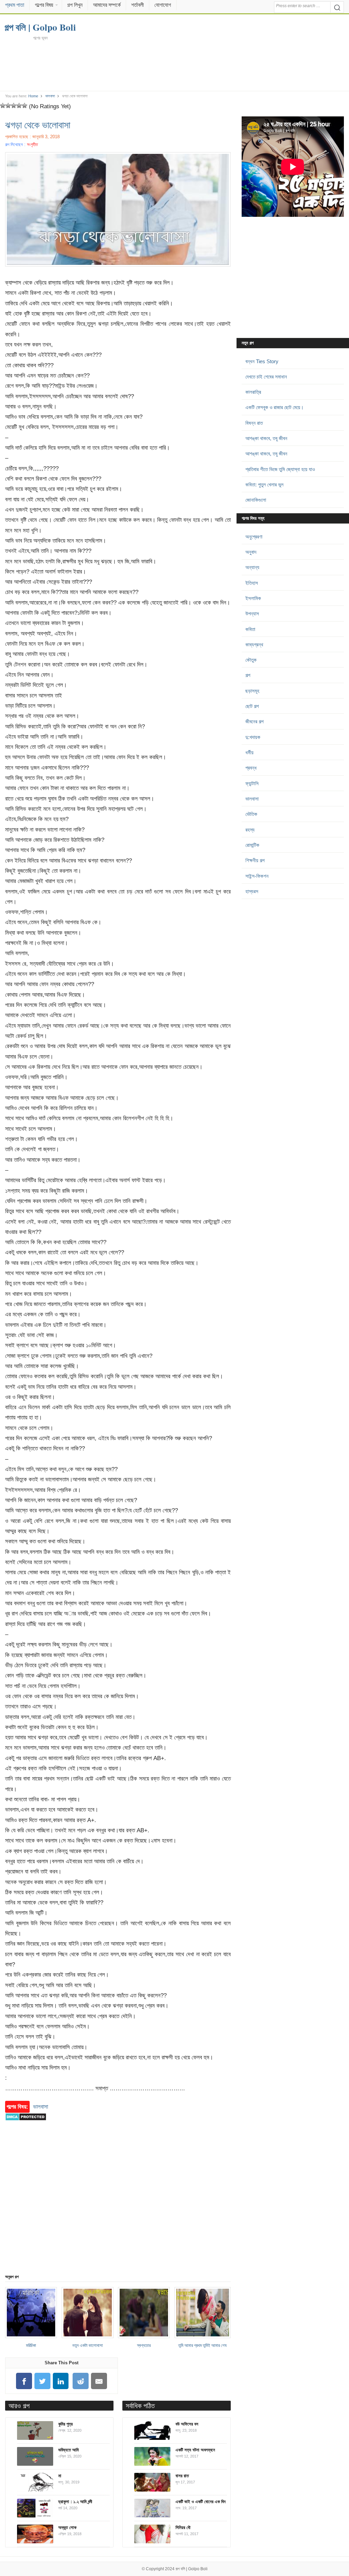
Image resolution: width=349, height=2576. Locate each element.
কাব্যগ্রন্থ (254, 645)
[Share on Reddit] (81, 2381)
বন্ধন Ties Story (262, 361)
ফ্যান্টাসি (252, 783)
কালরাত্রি (253, 392)
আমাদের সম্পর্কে (107, 5)
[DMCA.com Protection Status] (26, 2124)
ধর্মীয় (249, 752)
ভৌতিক (251, 814)
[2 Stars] (8, 106)
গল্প (248, 675)
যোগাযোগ (163, 5)
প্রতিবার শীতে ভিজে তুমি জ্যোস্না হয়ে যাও (280, 469)
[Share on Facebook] (24, 2381)
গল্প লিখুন (75, 5)
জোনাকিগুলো (256, 500)
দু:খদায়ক (253, 737)
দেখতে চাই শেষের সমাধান (266, 377)
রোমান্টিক (252, 845)
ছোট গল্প (252, 706)
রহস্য (250, 830)
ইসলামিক (253, 598)
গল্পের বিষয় (44, 5)
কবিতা (250, 629)
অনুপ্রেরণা (254, 537)
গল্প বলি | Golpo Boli (192, 2569)
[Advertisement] (175, 65)
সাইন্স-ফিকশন (257, 876)
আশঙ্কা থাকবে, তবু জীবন (266, 438)
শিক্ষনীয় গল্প (255, 860)
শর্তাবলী (138, 5)
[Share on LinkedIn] (61, 2381)
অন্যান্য (252, 567)
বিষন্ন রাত (254, 423)
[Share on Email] (99, 2381)
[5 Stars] (25, 106)
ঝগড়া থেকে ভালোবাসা (38, 125)
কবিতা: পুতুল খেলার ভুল (264, 485)
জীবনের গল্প (254, 721)
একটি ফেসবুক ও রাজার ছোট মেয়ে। (275, 407)
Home (33, 96)
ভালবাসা (50, 96)
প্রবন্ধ (251, 768)
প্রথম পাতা (15, 5)
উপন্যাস (252, 614)
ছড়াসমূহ (252, 691)
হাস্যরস (252, 891)
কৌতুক (251, 660)
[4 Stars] (19, 106)
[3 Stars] (14, 106)
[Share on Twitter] (42, 2381)
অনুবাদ (251, 552)
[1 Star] (3, 106)
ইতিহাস (252, 583)
